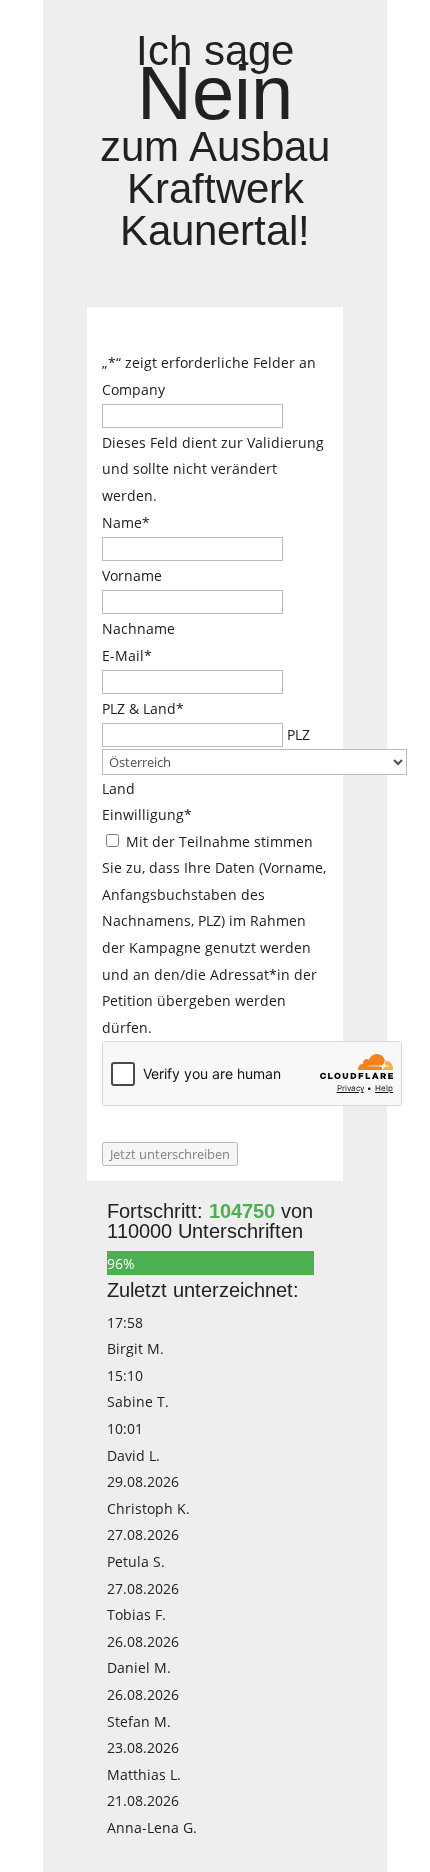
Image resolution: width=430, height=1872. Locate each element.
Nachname (138, 628)
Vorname (132, 575)
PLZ (298, 734)
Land (118, 788)
